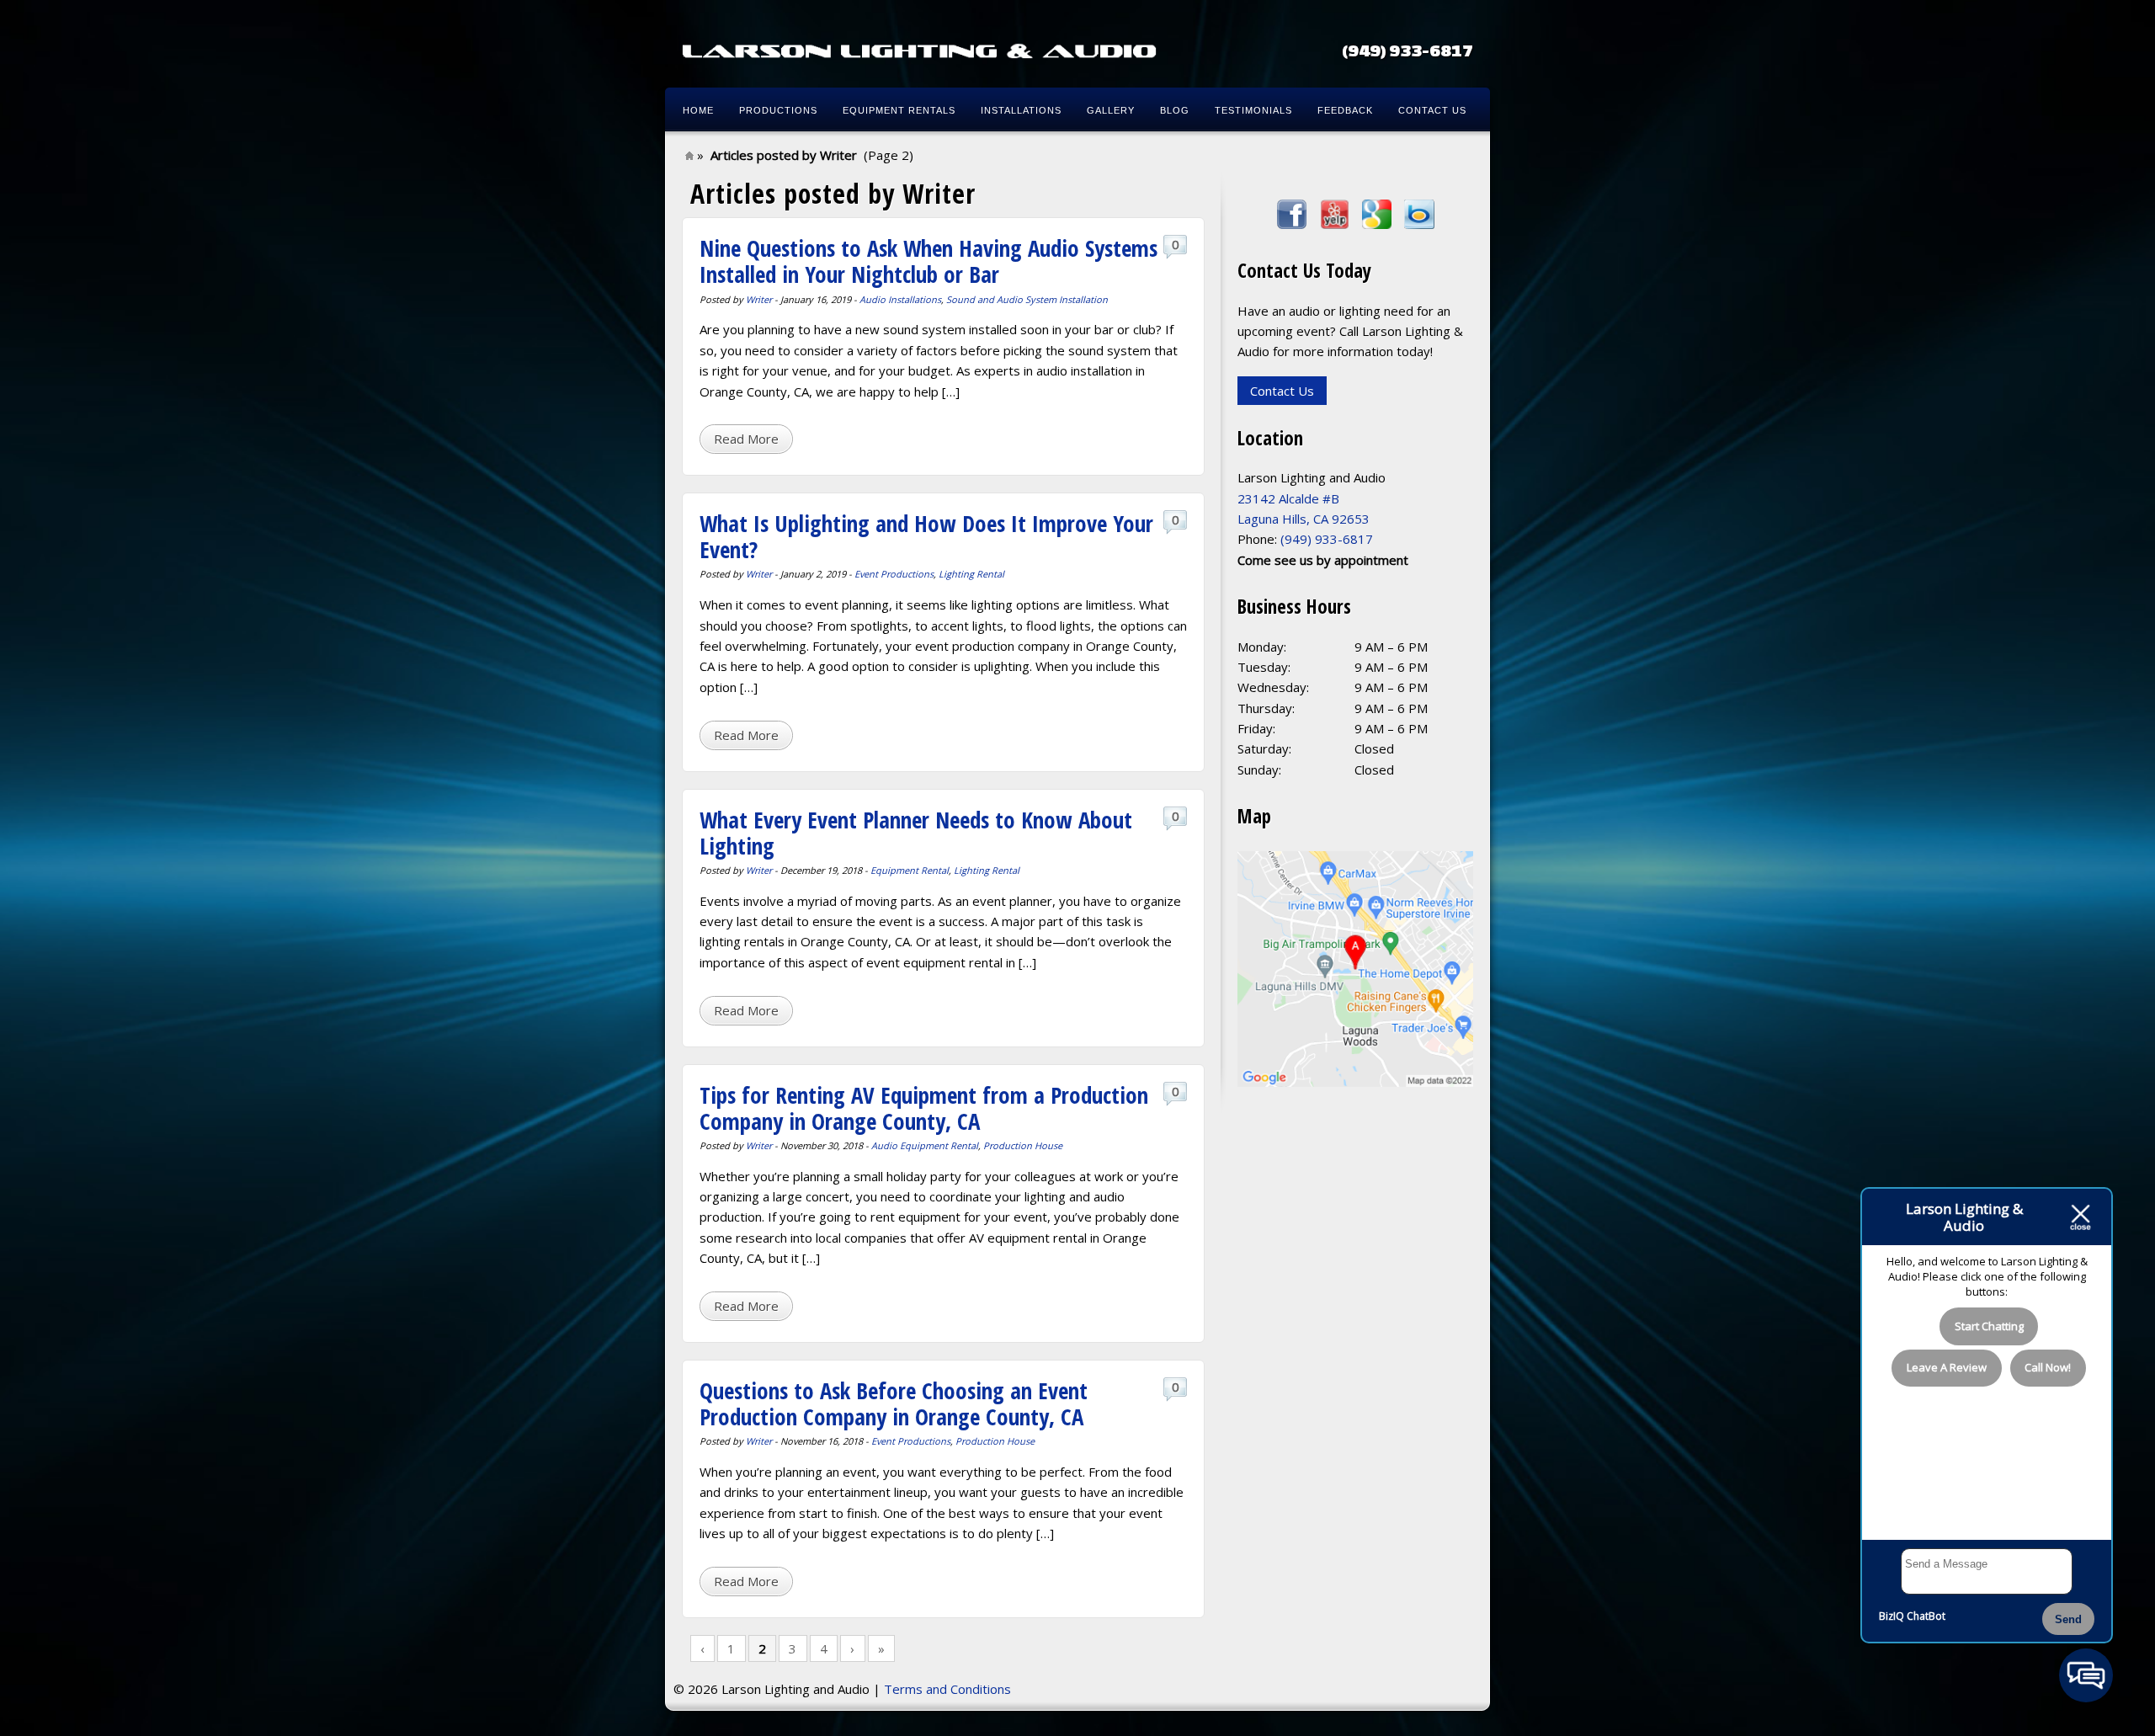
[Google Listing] (1355, 1082)
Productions (778, 110)
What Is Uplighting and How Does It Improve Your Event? (926, 536)
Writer (759, 299)
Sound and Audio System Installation (1027, 299)
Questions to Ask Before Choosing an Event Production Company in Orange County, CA (894, 1403)
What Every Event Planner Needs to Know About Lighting (916, 833)
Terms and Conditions (947, 1689)
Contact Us (1432, 110)
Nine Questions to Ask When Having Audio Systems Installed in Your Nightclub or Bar (929, 261)
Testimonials (1253, 110)
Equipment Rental (910, 870)
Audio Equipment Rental (925, 1145)
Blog (1175, 110)
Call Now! (2048, 1367)
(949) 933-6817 (1407, 50)
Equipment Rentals (899, 110)
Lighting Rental (971, 574)
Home (698, 110)
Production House (1023, 1145)
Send (2068, 1619)
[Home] (919, 51)
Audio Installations (900, 299)
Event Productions (894, 574)
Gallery (1111, 110)
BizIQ (1892, 1616)
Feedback (1345, 110)
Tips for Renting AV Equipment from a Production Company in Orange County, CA (924, 1108)
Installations (1021, 110)
